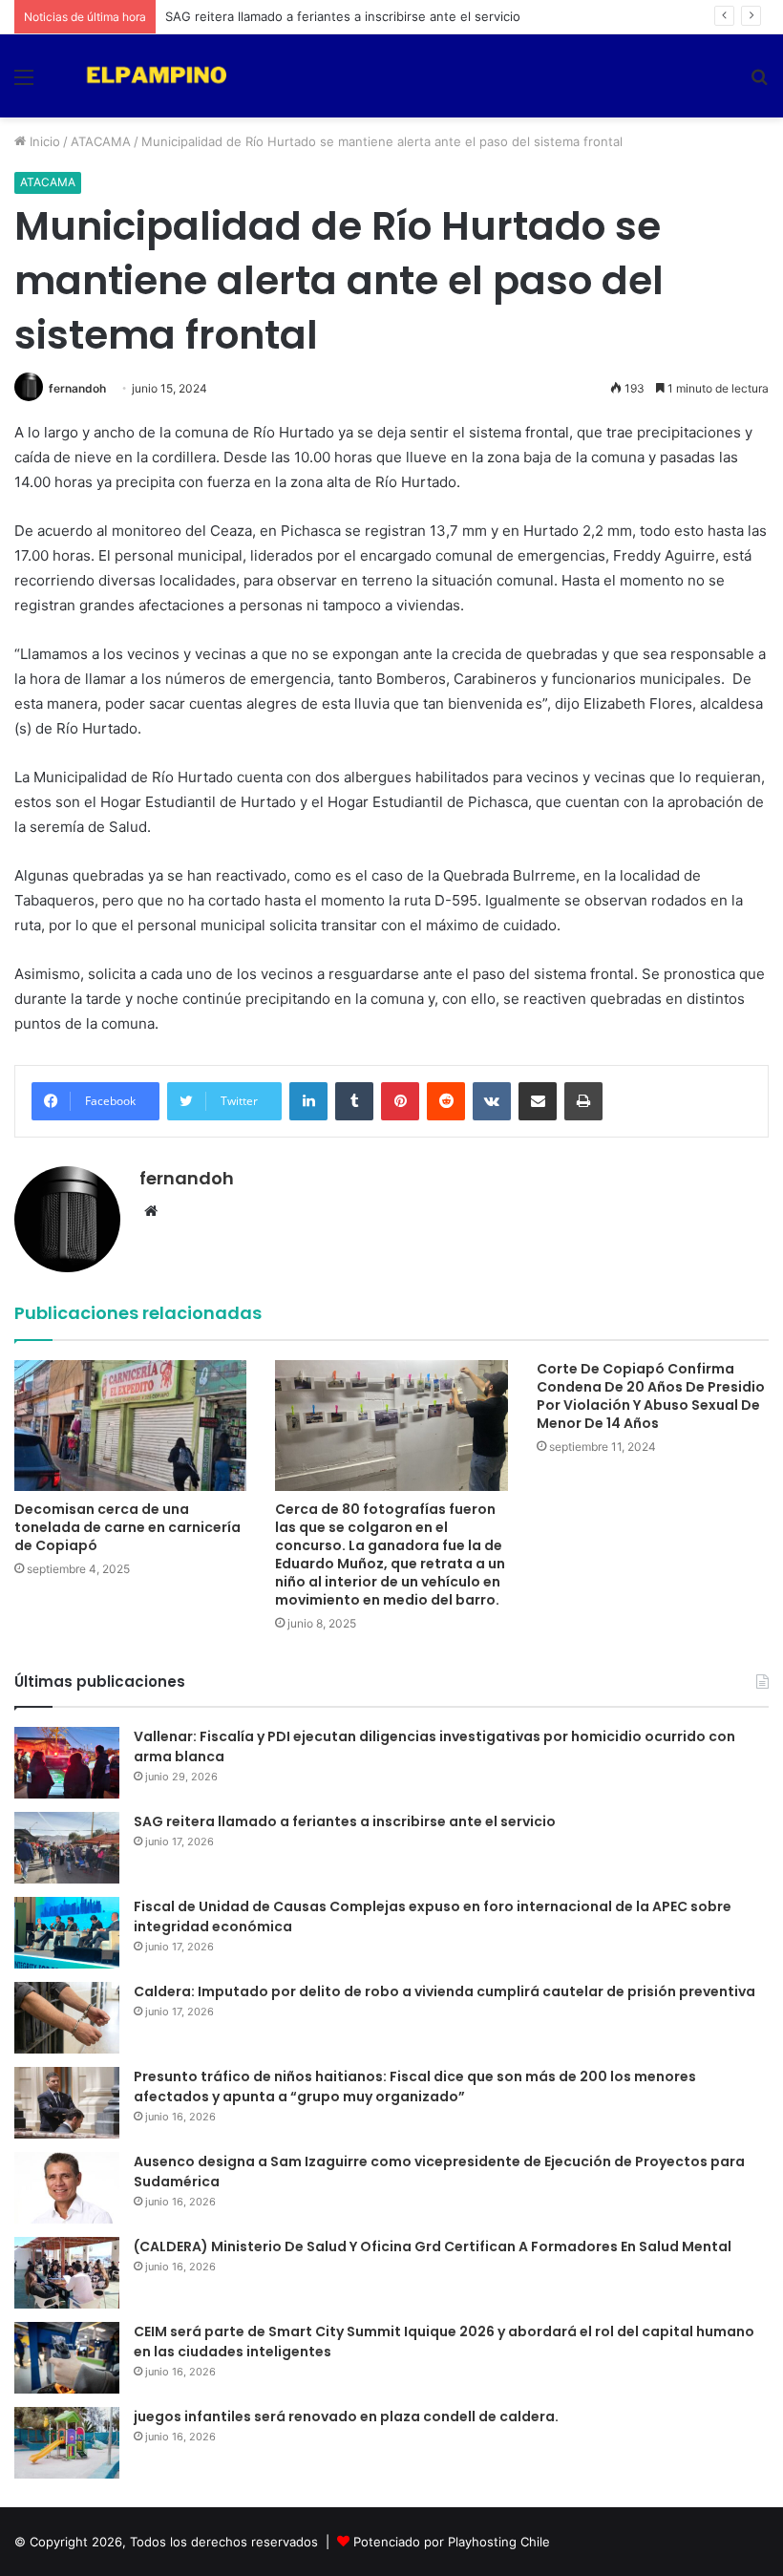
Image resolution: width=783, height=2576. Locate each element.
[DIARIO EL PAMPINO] (153, 76)
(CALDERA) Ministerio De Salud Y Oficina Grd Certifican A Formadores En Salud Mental (433, 2246)
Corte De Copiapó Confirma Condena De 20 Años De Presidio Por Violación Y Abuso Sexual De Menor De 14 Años (651, 1396)
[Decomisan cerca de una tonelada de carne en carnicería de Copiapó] (130, 1426)
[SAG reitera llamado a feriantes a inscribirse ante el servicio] (67, 1848)
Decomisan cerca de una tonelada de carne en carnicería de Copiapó (127, 1527)
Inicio (43, 141)
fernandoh (77, 388)
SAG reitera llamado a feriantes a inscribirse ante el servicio (343, 16)
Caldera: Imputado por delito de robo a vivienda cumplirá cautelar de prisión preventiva (444, 1991)
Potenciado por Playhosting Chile (452, 2542)
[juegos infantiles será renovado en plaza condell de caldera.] (67, 2443)
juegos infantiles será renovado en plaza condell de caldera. (346, 2416)
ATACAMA (101, 141)
